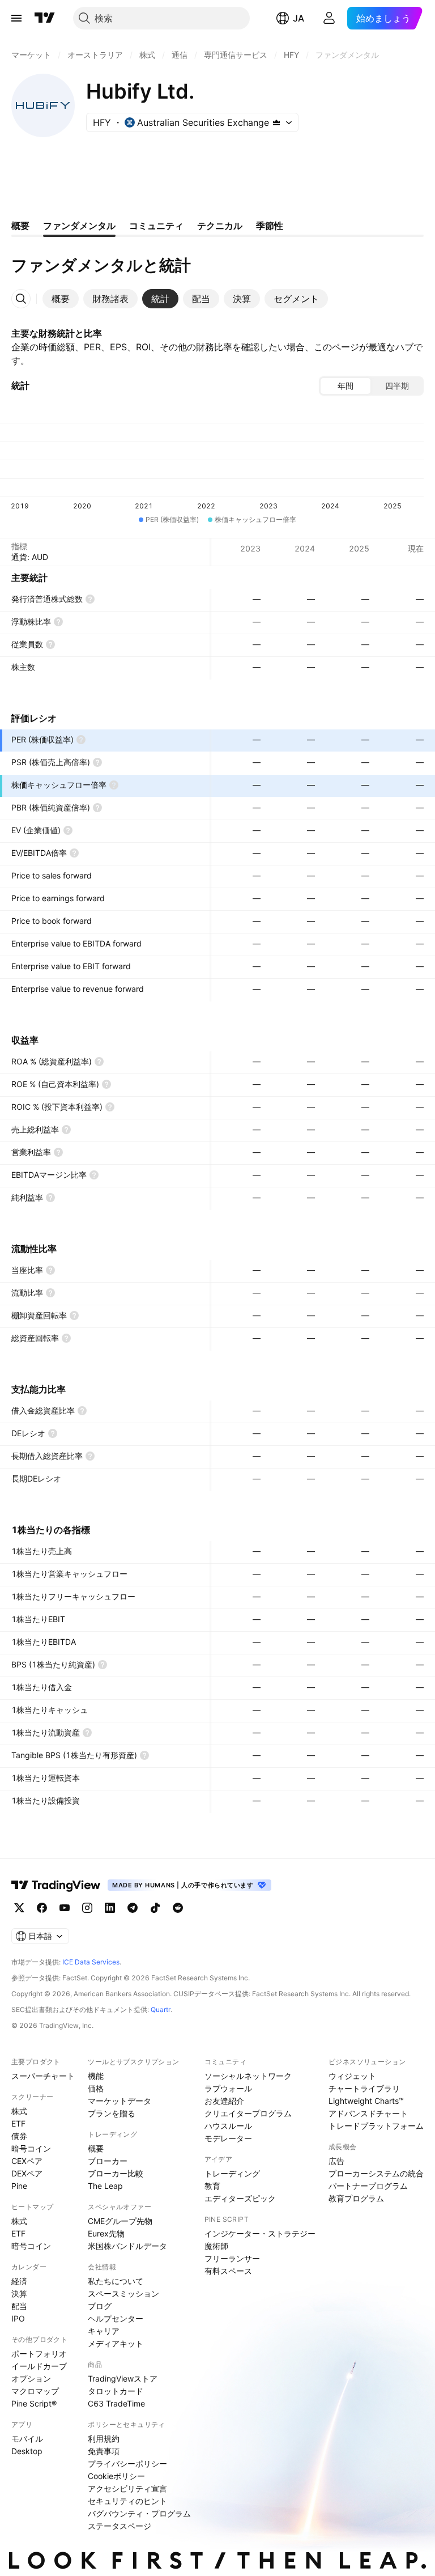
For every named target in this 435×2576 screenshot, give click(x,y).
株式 (19, 2111)
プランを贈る (112, 2113)
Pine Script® (34, 2403)
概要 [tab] (20, 226)
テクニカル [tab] (220, 226)
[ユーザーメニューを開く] (329, 18)
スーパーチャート (43, 2076)
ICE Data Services (91, 1962)
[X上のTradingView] (19, 1908)
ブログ (100, 2306)
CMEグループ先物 (120, 2221)
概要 (96, 2148)
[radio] (346, 386)
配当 (19, 2306)
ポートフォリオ (39, 2354)
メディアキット (116, 2343)
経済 (19, 2281)
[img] (276, 122)
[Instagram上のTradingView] (87, 1908)
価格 (96, 2088)
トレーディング (232, 2173)
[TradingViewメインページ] (56, 1885)
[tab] (61, 299)
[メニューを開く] (16, 18)
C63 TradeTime (116, 2403)
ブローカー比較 (116, 2173)
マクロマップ (35, 2391)
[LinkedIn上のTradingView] (110, 1908)
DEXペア (27, 2173)
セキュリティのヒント (127, 2501)
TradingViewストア (123, 2378)
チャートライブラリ (364, 2088)
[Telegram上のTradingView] (133, 1908)
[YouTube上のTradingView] (65, 1908)
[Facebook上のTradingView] (42, 1908)
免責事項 (104, 2451)
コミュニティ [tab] (156, 226)
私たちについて (116, 2281)
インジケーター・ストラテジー (260, 2233)
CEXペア (27, 2161)
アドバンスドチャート (368, 2113)
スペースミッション (123, 2293)
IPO (18, 2318)
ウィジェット (352, 2076)
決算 (19, 2293)
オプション (31, 2378)
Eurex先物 (106, 2233)
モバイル (27, 2439)
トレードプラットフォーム (376, 2126)
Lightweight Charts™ (366, 2101)
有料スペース (228, 2271)
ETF (18, 2123)
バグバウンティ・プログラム (139, 2513)
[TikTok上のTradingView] (155, 1908)
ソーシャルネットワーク (248, 2076)
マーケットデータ (120, 2101)
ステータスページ (120, 2526)
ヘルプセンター (116, 2318)
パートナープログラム (368, 2186)
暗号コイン (31, 2148)
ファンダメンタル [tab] (79, 226)
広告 (336, 2161)
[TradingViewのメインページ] (45, 18)
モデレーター (228, 2138)
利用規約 (104, 2439)
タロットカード (116, 2391)
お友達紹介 (224, 2101)
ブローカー (108, 2161)
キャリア (104, 2331)
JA (298, 18)
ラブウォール (228, 2088)
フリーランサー (232, 2258)
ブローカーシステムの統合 (376, 2173)
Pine (19, 2186)
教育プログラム (356, 2198)
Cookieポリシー (116, 2476)
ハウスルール (228, 2126)
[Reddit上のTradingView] (178, 1908)
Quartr (161, 2010)
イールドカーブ (39, 2366)
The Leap (105, 2186)
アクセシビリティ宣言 (127, 2488)
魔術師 (216, 2246)
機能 (96, 2076)
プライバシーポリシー (127, 2463)
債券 (19, 2136)
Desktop (27, 2451)
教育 (212, 2186)
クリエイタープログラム (248, 2113)
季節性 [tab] (270, 226)
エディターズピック (240, 2198)
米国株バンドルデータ (127, 2246)
